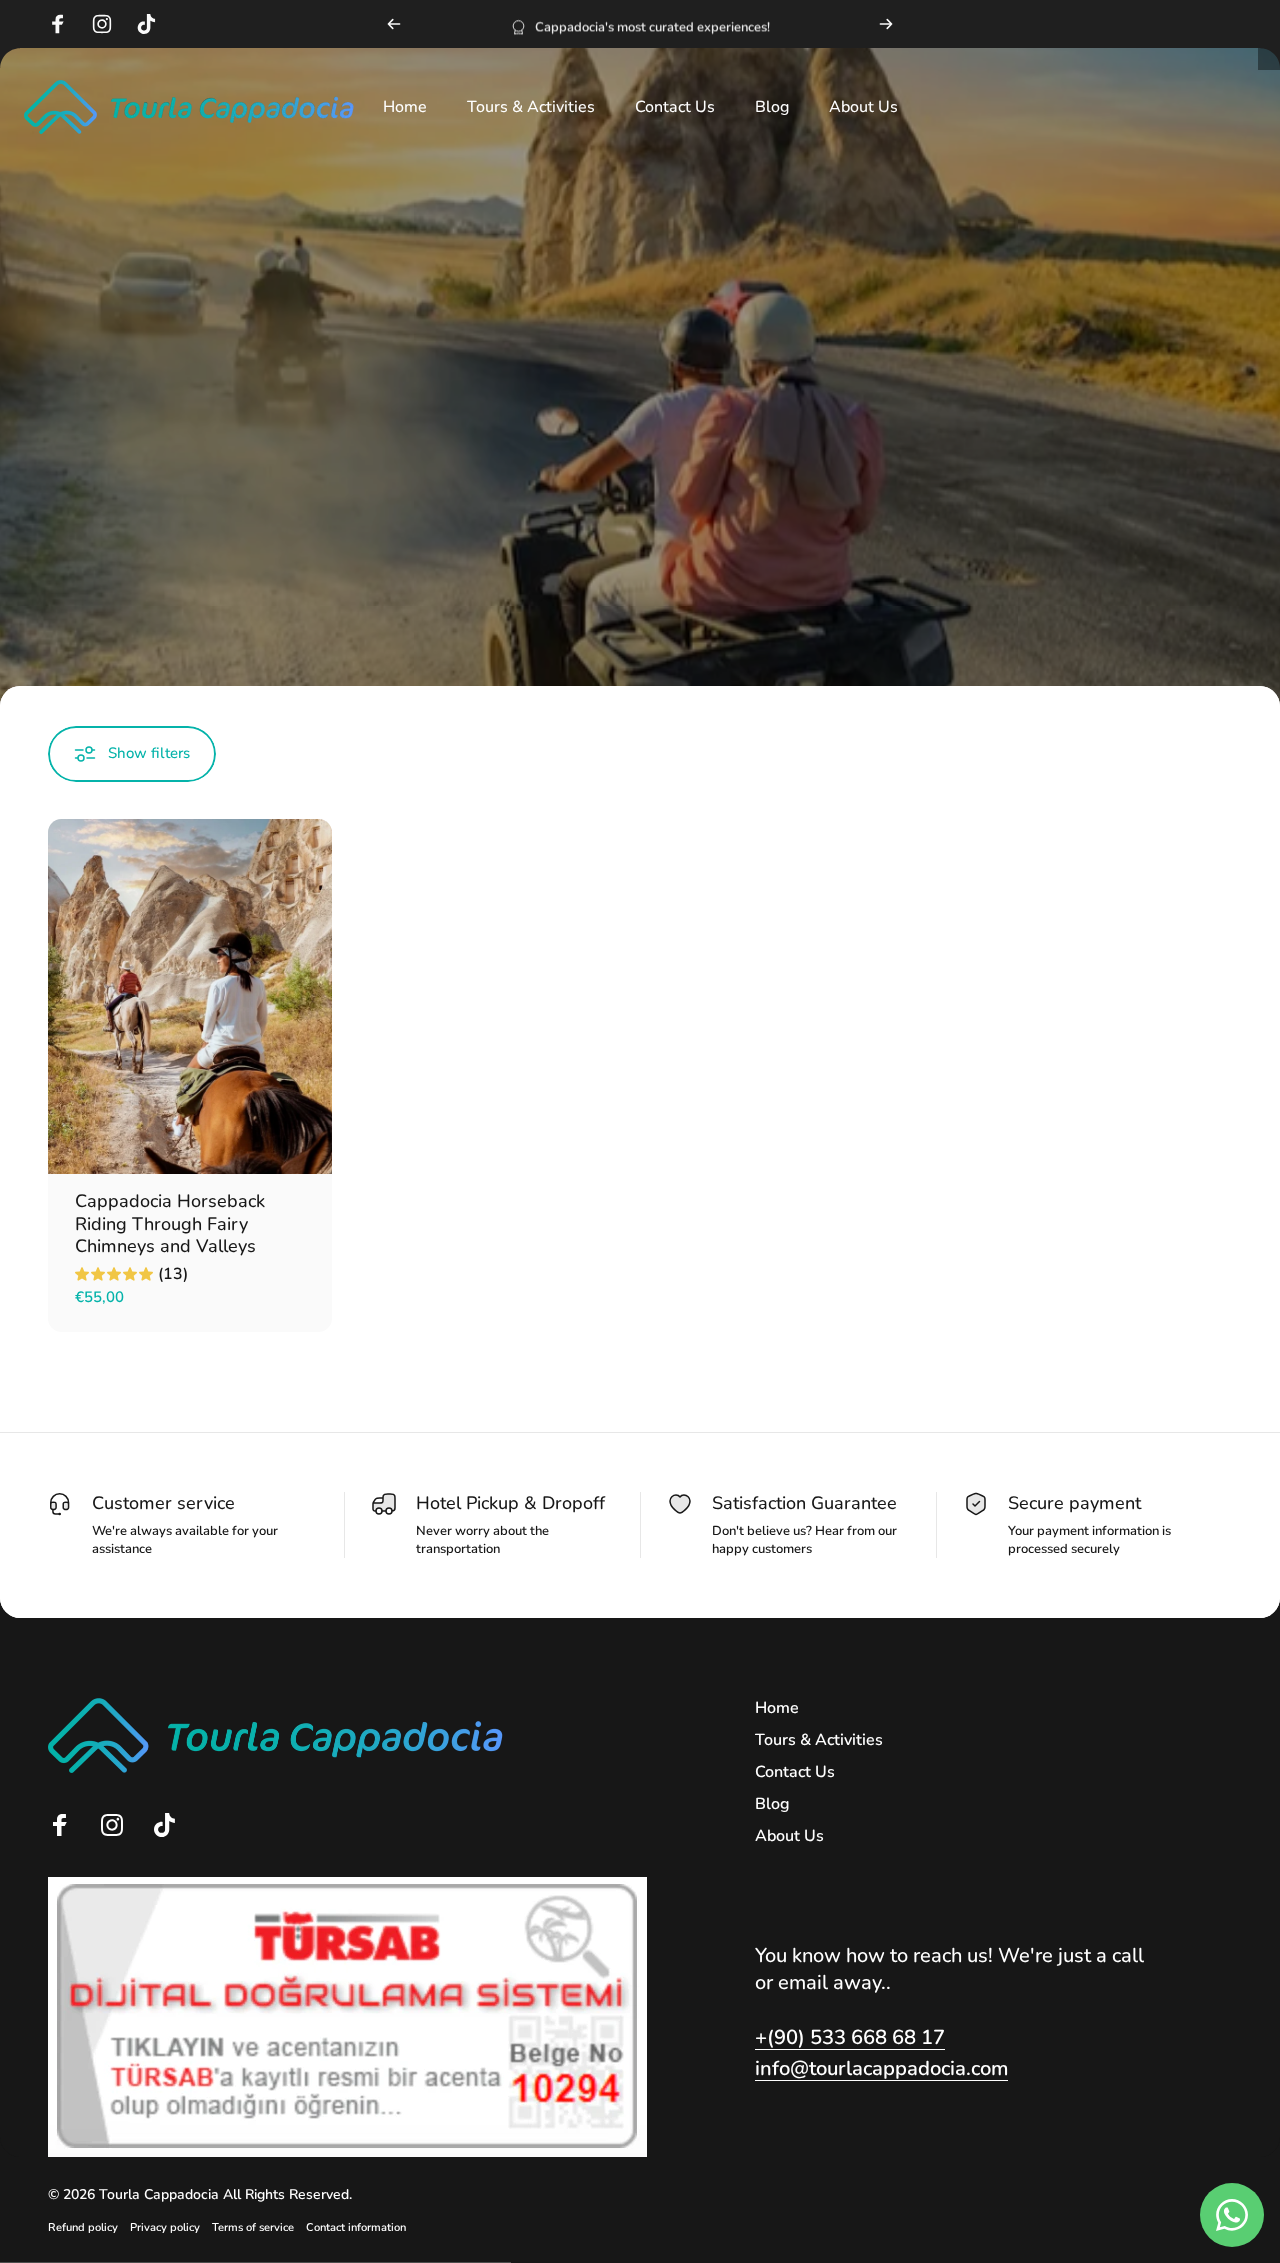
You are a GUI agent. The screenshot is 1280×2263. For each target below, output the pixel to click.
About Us (789, 1836)
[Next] (886, 24)
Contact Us (795, 1772)
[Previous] (394, 24)
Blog (772, 1804)
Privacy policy (165, 2227)
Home (777, 1708)
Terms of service (253, 2227)
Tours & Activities (819, 1740)
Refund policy (83, 2227)
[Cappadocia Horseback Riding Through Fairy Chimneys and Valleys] (190, 996)
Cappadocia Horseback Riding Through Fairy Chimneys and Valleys (170, 1223)
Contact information (356, 2227)
